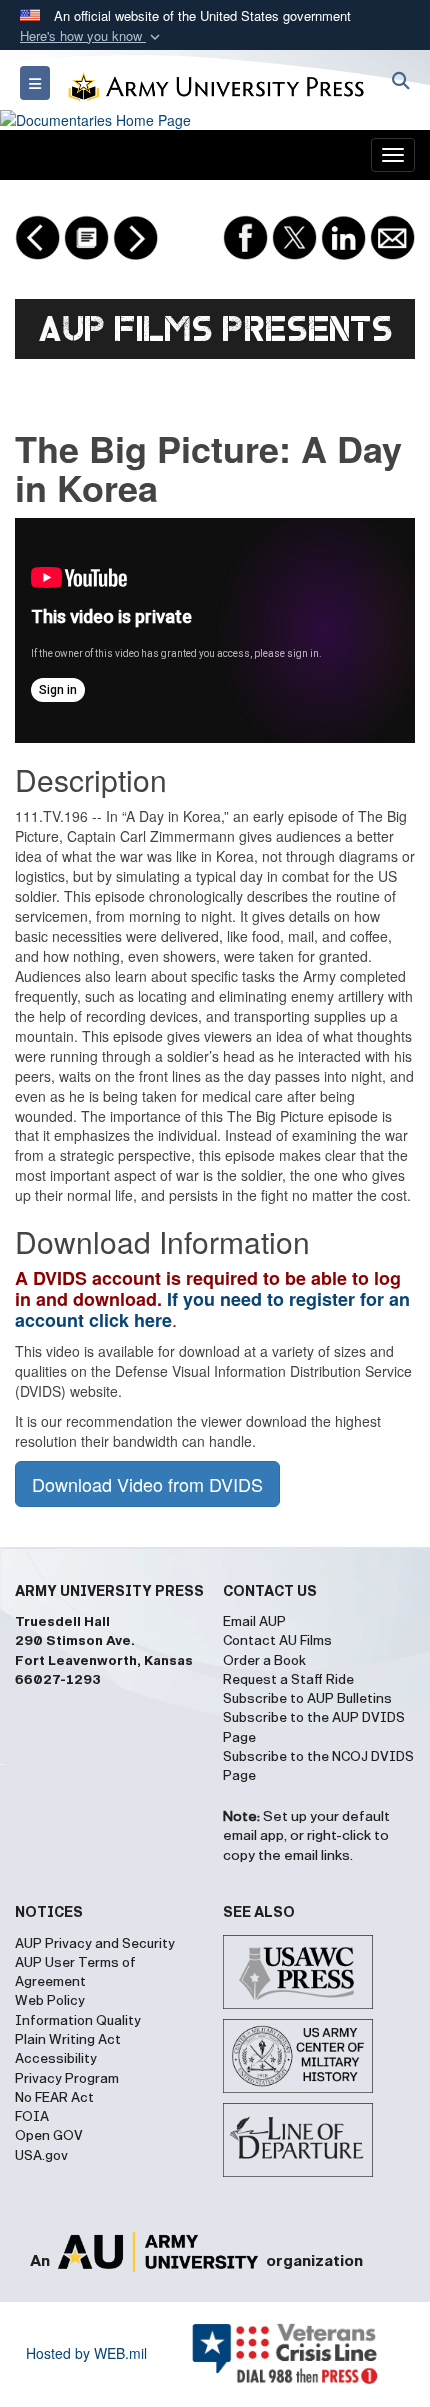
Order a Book (264, 1661)
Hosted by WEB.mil (86, 2353)
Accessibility (56, 2059)
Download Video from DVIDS (147, 1484)
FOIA (32, 2117)
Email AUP (254, 1622)
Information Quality (78, 2021)
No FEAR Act (54, 2098)
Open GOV (49, 2136)
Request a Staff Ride (288, 1680)
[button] (92, 36)
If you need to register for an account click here (212, 1309)
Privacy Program (67, 2079)
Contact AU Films (277, 1641)
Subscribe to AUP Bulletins (307, 1699)
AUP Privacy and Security (95, 1944)
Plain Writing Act (68, 2040)
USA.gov (41, 2156)
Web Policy (50, 2001)
